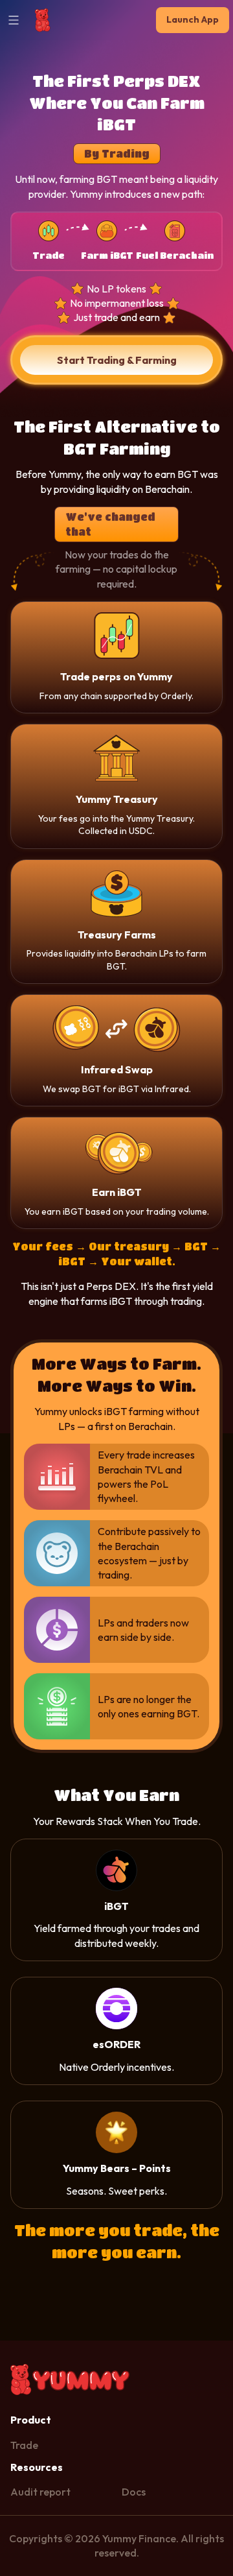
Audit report (40, 2492)
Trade (24, 2445)
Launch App (193, 19)
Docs (134, 2492)
